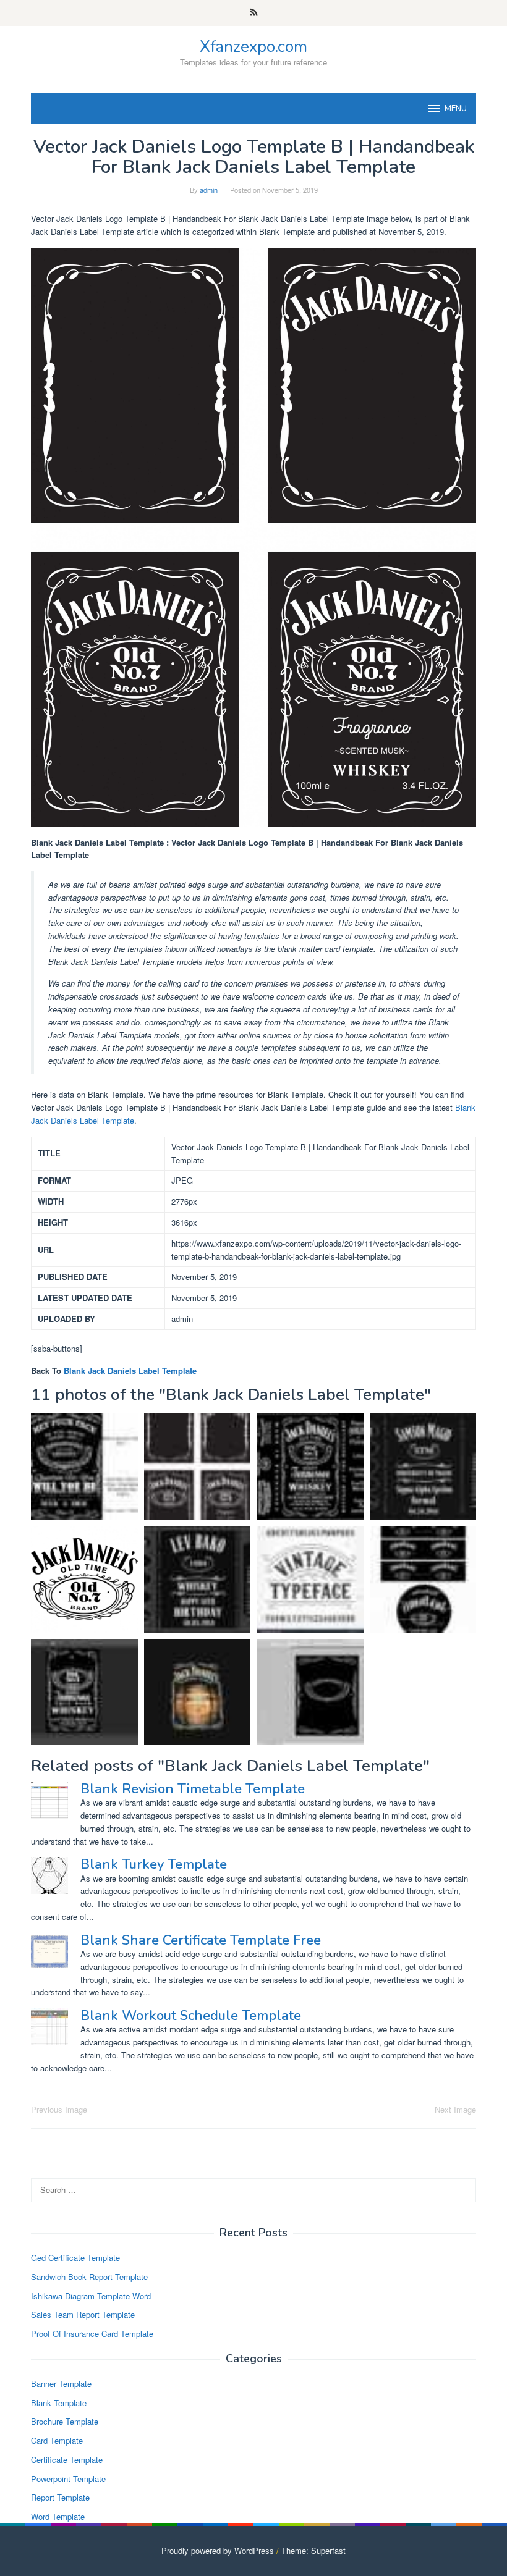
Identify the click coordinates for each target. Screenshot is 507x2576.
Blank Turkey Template (154, 1864)
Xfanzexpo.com (253, 47)
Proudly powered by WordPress (218, 2550)
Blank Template (59, 2403)
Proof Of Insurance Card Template (92, 2334)
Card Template (57, 2440)
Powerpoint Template (68, 2479)
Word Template (58, 2516)
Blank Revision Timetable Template (193, 1789)
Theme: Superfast (313, 2550)
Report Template (60, 2497)
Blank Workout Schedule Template (191, 2016)
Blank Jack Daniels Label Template (130, 1370)
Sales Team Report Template (83, 2314)
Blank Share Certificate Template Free (201, 1940)
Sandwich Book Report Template (89, 2277)
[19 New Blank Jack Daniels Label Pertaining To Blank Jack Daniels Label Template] (310, 1467)
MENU (456, 109)
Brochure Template (65, 2421)
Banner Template (61, 2384)
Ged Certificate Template (75, 2258)
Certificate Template (67, 2460)
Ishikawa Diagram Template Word (91, 2296)
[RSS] (254, 13)
